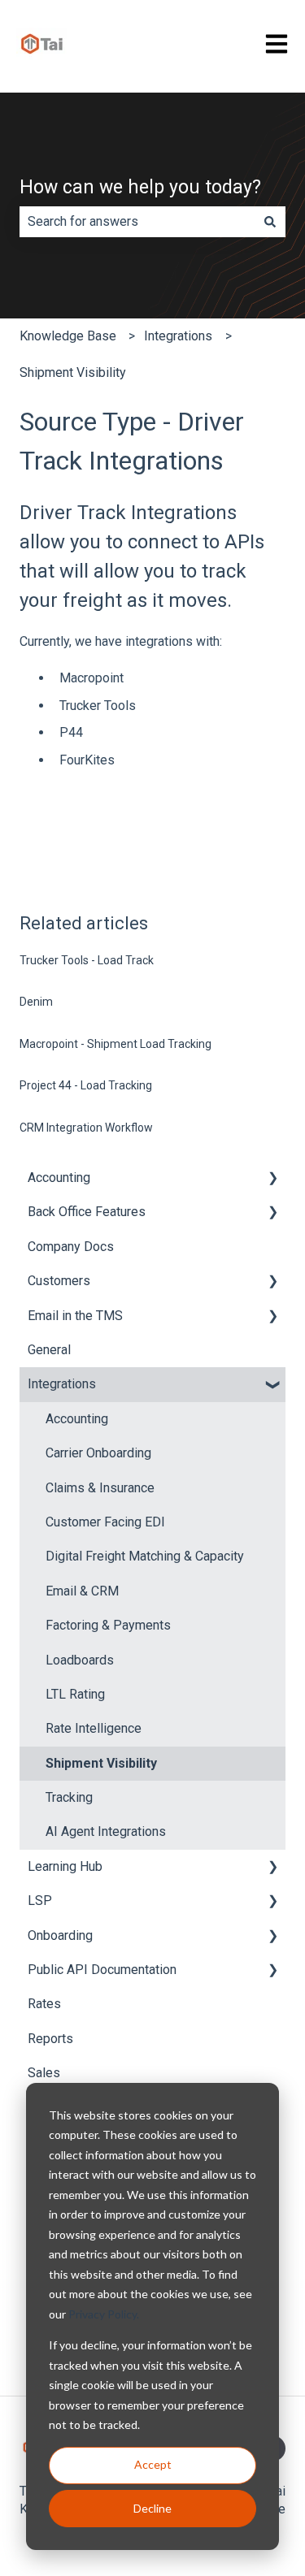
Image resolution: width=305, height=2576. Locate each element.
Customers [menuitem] (59, 1281)
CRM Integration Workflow (86, 1128)
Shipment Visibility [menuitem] (101, 1763)
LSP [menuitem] (40, 1901)
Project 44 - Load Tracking (86, 1085)
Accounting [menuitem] (59, 1178)
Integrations (178, 336)
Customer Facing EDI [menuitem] (105, 1522)
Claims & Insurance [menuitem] (100, 1488)
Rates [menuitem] (44, 2004)
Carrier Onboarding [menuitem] (98, 1453)
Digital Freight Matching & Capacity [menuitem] (145, 1556)
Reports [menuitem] (50, 2039)
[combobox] (137, 222)
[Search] (270, 222)
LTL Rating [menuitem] (75, 1694)
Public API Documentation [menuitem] (102, 1970)
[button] (272, 1179)
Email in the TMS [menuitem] (75, 1316)
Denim (36, 1002)
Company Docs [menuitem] (71, 1247)
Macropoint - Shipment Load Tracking (115, 1044)
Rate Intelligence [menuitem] (94, 1728)
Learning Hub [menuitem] (65, 1866)
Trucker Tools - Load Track (87, 960)
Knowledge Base (68, 336)
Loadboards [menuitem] (80, 1660)
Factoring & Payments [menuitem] (108, 1625)
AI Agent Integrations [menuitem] (106, 1831)
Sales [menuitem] (44, 2073)
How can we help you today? (140, 187)
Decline (152, 2508)
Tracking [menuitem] (69, 1797)
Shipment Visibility (73, 372)
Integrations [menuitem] (62, 1384)
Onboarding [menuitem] (60, 1935)
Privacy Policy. (104, 2314)
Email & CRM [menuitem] (82, 1591)
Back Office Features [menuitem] (87, 1212)
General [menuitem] (49, 1350)
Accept (153, 2464)
